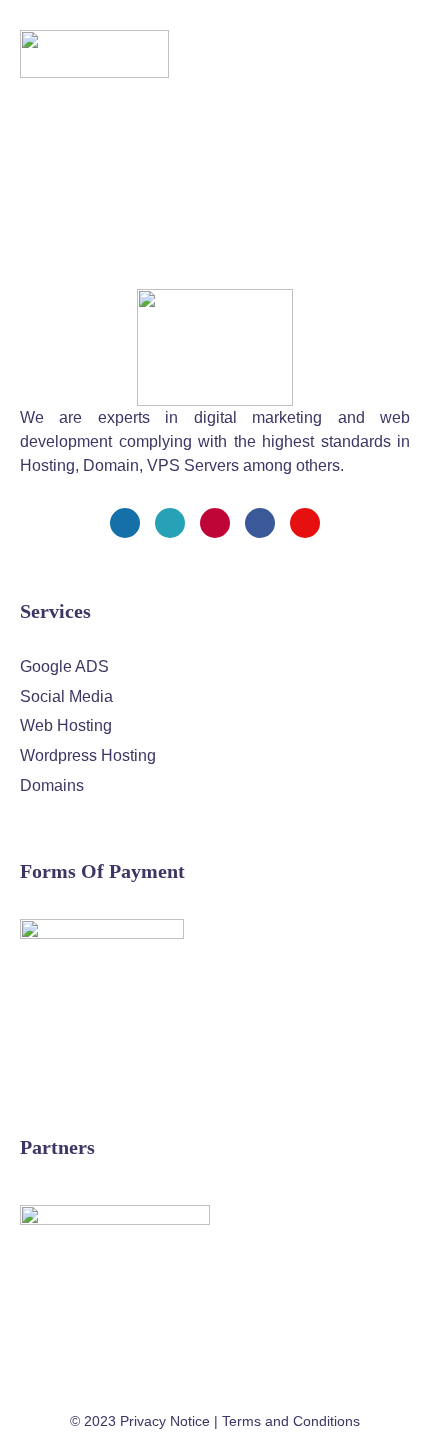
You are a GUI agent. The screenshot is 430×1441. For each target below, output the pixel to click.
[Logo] (94, 54)
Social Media (66, 696)
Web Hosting (66, 725)
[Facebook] (125, 523)
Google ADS (64, 666)
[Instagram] (215, 523)
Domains (52, 785)
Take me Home (55, 255)
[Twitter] (170, 523)
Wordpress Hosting (88, 755)
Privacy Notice (165, 1421)
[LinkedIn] (260, 523)
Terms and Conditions (291, 1421)
